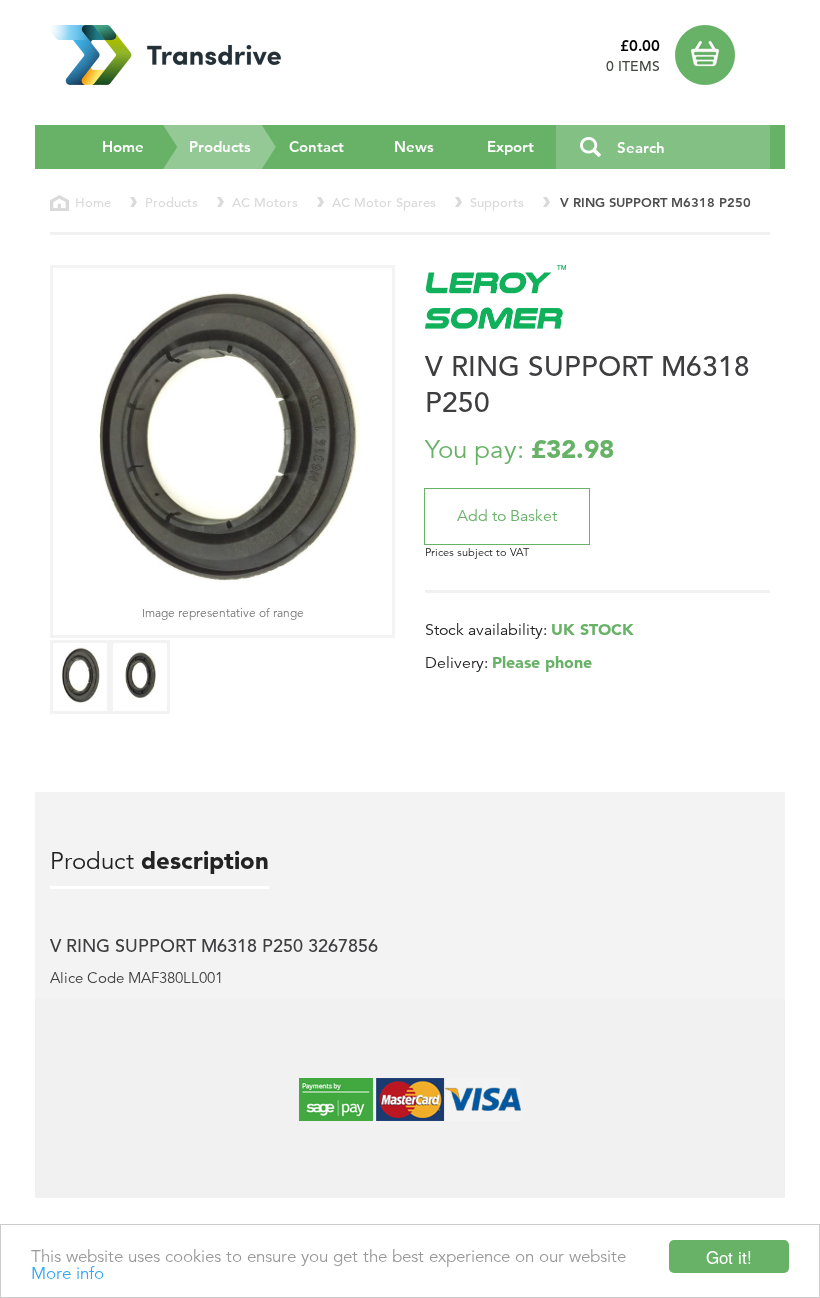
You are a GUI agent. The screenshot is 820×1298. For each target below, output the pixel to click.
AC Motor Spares (384, 202)
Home (123, 146)
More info (67, 1273)
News (414, 146)
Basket (722, 55)
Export (510, 146)
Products (233, 146)
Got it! (729, 1256)
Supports (497, 202)
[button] (507, 516)
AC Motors (265, 202)
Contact (316, 146)
